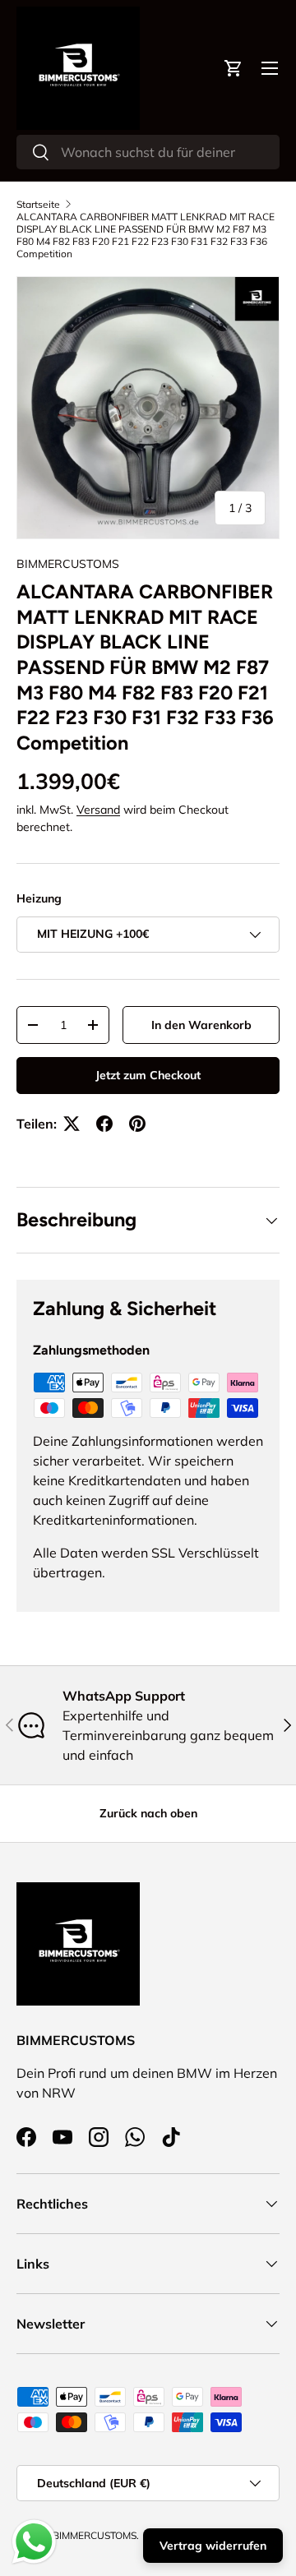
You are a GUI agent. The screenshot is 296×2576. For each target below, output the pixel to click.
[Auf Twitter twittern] (72, 1124)
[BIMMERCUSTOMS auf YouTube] (62, 2137)
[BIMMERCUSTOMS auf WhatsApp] (135, 2137)
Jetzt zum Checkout (148, 1075)
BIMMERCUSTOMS (68, 564)
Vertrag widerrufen (213, 2546)
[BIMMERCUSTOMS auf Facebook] (26, 2137)
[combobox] (148, 152)
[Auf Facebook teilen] (104, 1124)
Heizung (39, 898)
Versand (98, 810)
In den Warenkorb (201, 1025)
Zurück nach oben (148, 1813)
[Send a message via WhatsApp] (34, 2542)
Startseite (38, 204)
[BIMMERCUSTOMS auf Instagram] (99, 2137)
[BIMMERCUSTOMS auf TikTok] (171, 2137)
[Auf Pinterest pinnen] (137, 1124)
